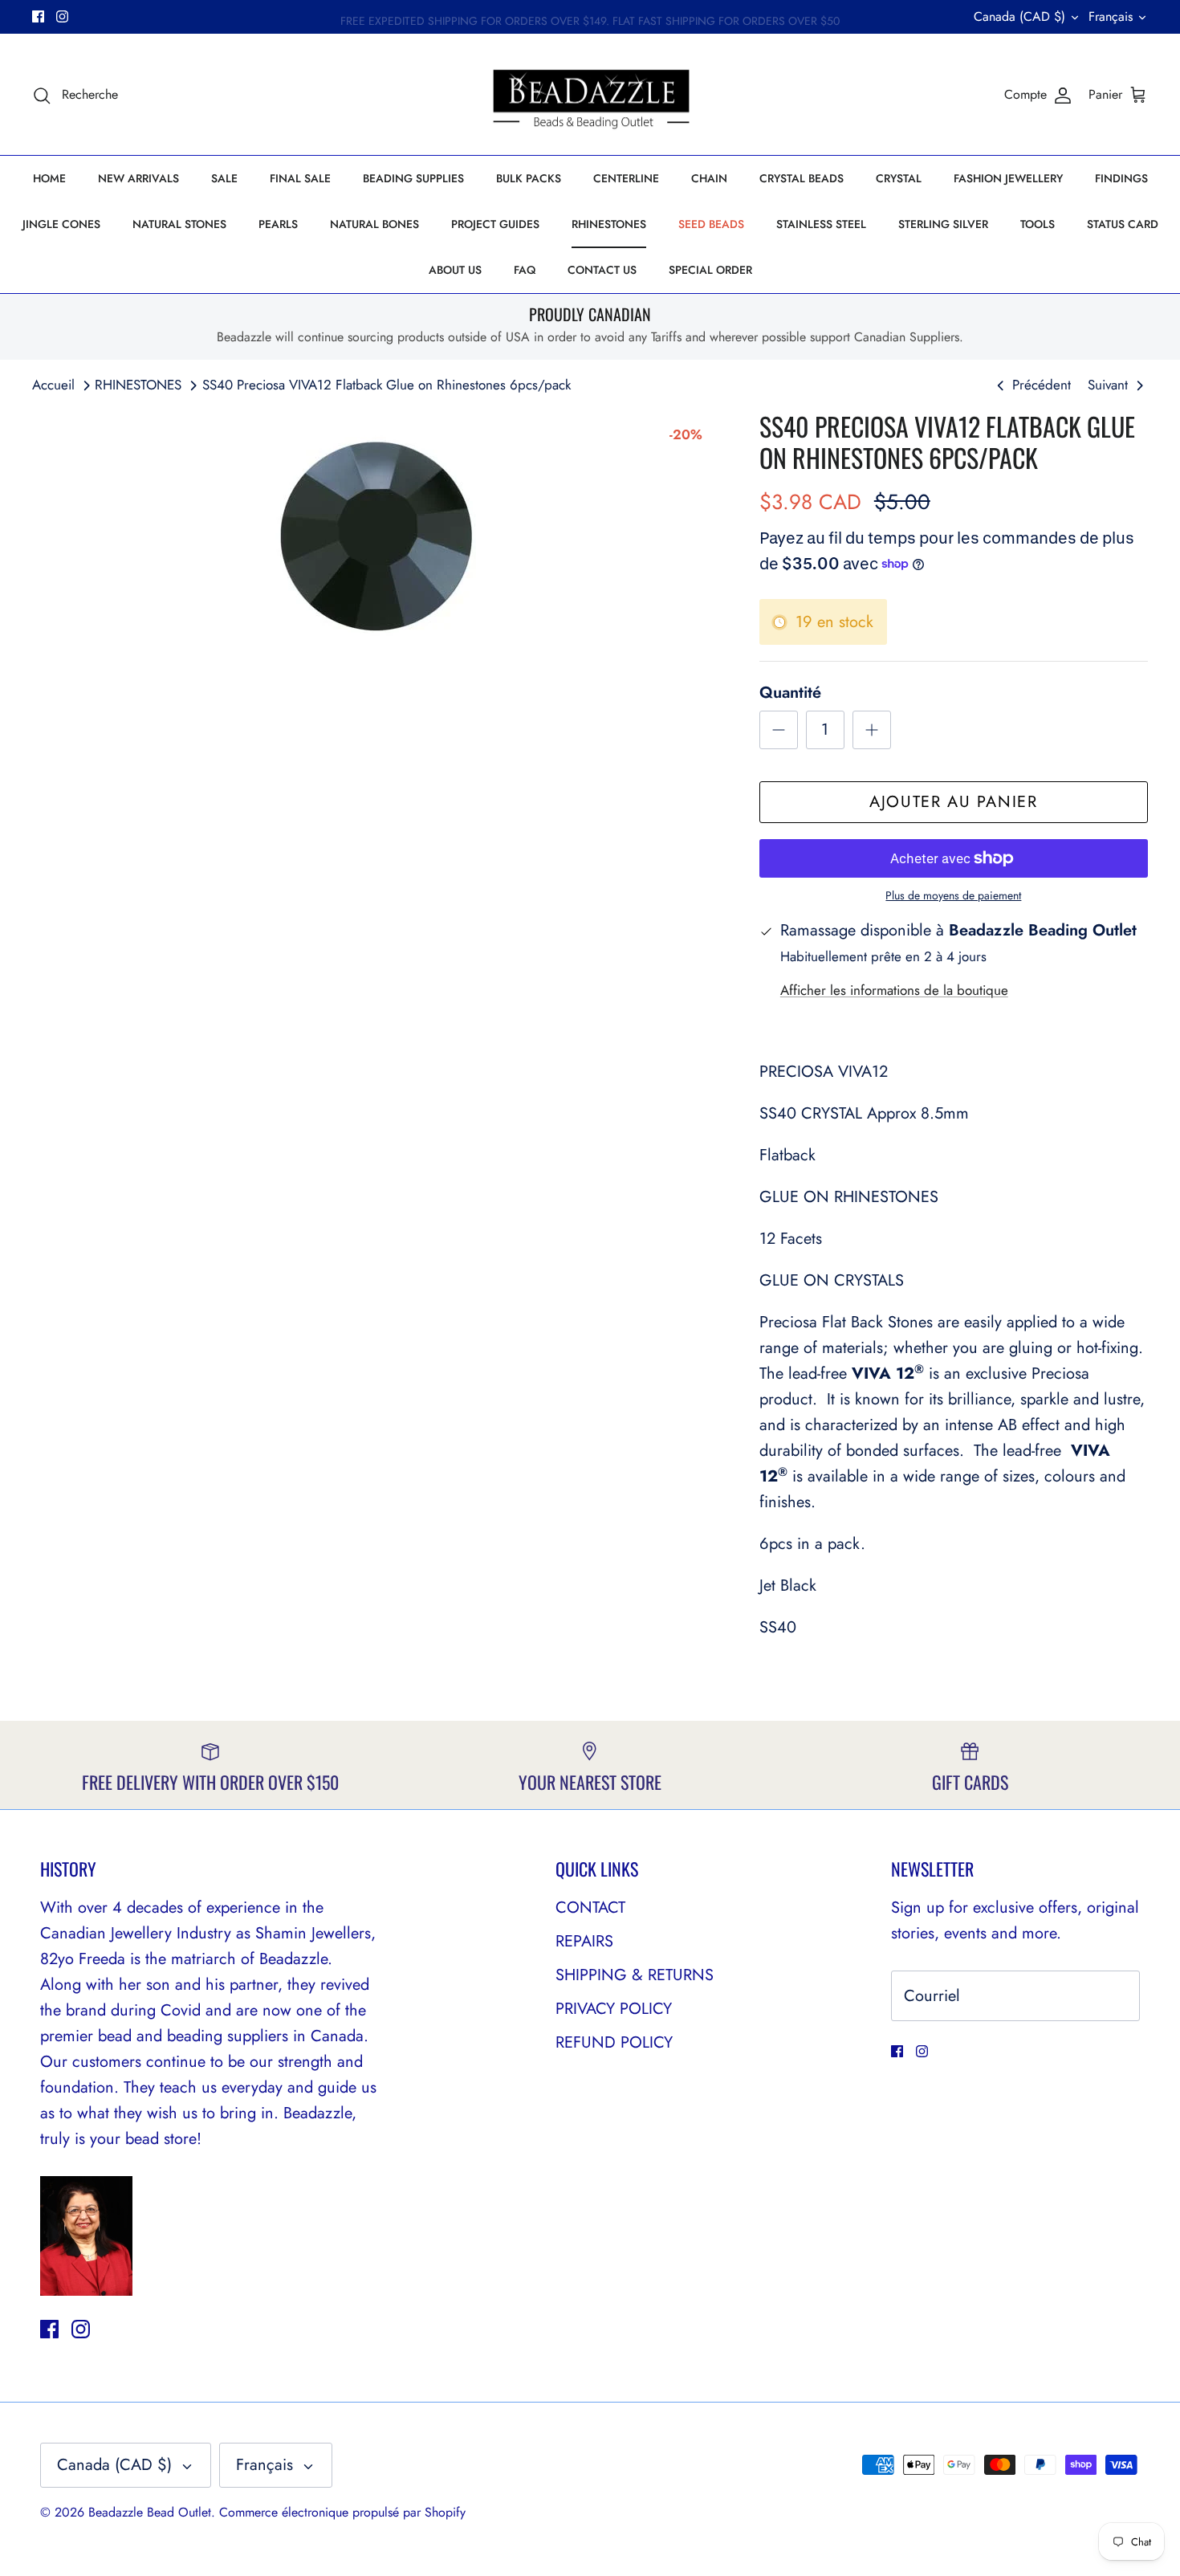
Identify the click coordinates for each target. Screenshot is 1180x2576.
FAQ (525, 270)
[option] (378, 532)
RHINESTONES (609, 224)
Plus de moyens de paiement (953, 896)
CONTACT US (602, 270)
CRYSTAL (899, 178)
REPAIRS (584, 1941)
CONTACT (590, 1908)
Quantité (790, 693)
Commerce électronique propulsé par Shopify (342, 2512)
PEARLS (278, 224)
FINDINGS (1121, 178)
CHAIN (709, 178)
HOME (49, 178)
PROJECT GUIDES (495, 224)
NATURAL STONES (179, 224)
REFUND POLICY (614, 2042)
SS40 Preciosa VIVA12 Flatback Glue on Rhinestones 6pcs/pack (387, 385)
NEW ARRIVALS (138, 178)
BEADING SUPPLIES (413, 178)
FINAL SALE (300, 178)
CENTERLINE (626, 178)
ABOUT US (455, 270)
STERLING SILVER (943, 224)
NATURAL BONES (374, 224)
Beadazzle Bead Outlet (150, 2512)
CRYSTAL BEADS (802, 178)
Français (1111, 16)
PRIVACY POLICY (614, 2009)
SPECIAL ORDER (710, 270)
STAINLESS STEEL (821, 224)
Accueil (53, 385)
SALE (224, 178)
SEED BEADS (711, 224)
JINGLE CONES (61, 224)
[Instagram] (62, 16)
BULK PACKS (529, 178)
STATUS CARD (1123, 224)
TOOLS (1038, 224)
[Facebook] (38, 16)
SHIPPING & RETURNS (635, 1975)
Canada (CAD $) (1019, 16)
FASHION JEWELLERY (1008, 178)
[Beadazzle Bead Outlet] (590, 95)
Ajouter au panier (953, 802)
